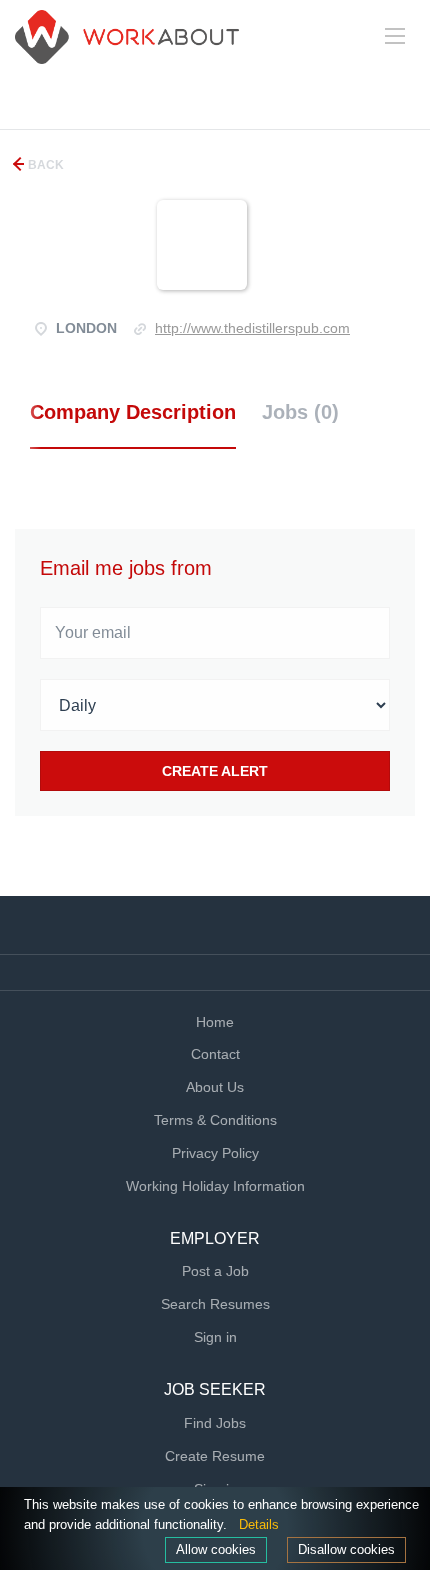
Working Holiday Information (215, 1186)
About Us (215, 1087)
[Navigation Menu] (395, 36)
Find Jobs (215, 1423)
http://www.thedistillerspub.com (252, 328)
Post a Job (215, 1271)
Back (44, 165)
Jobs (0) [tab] (300, 412)
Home (215, 1022)
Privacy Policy (215, 1153)
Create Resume (215, 1456)
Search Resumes (215, 1304)
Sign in (215, 1337)
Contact (215, 1054)
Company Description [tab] (133, 412)
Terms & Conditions (215, 1120)
